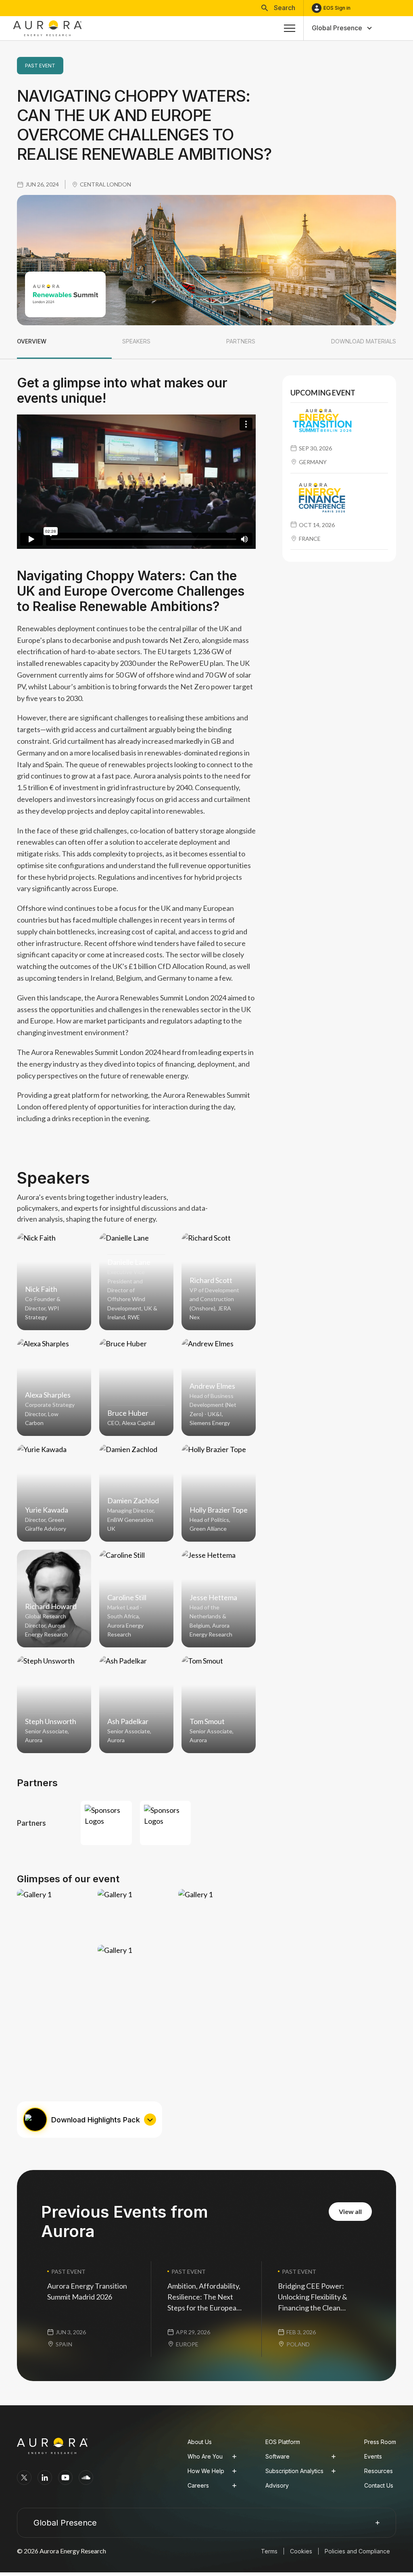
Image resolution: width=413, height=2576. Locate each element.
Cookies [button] (301, 2551)
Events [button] (373, 2456)
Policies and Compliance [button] (357, 2551)
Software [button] (277, 2456)
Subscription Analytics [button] (294, 2471)
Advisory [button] (277, 2485)
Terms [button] (269, 2551)
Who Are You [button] (205, 2456)
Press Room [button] (380, 2442)
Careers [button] (198, 2485)
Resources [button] (379, 2471)
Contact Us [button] (379, 2485)
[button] (278, 8)
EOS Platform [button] (283, 2442)
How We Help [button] (206, 2471)
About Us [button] (200, 2442)
